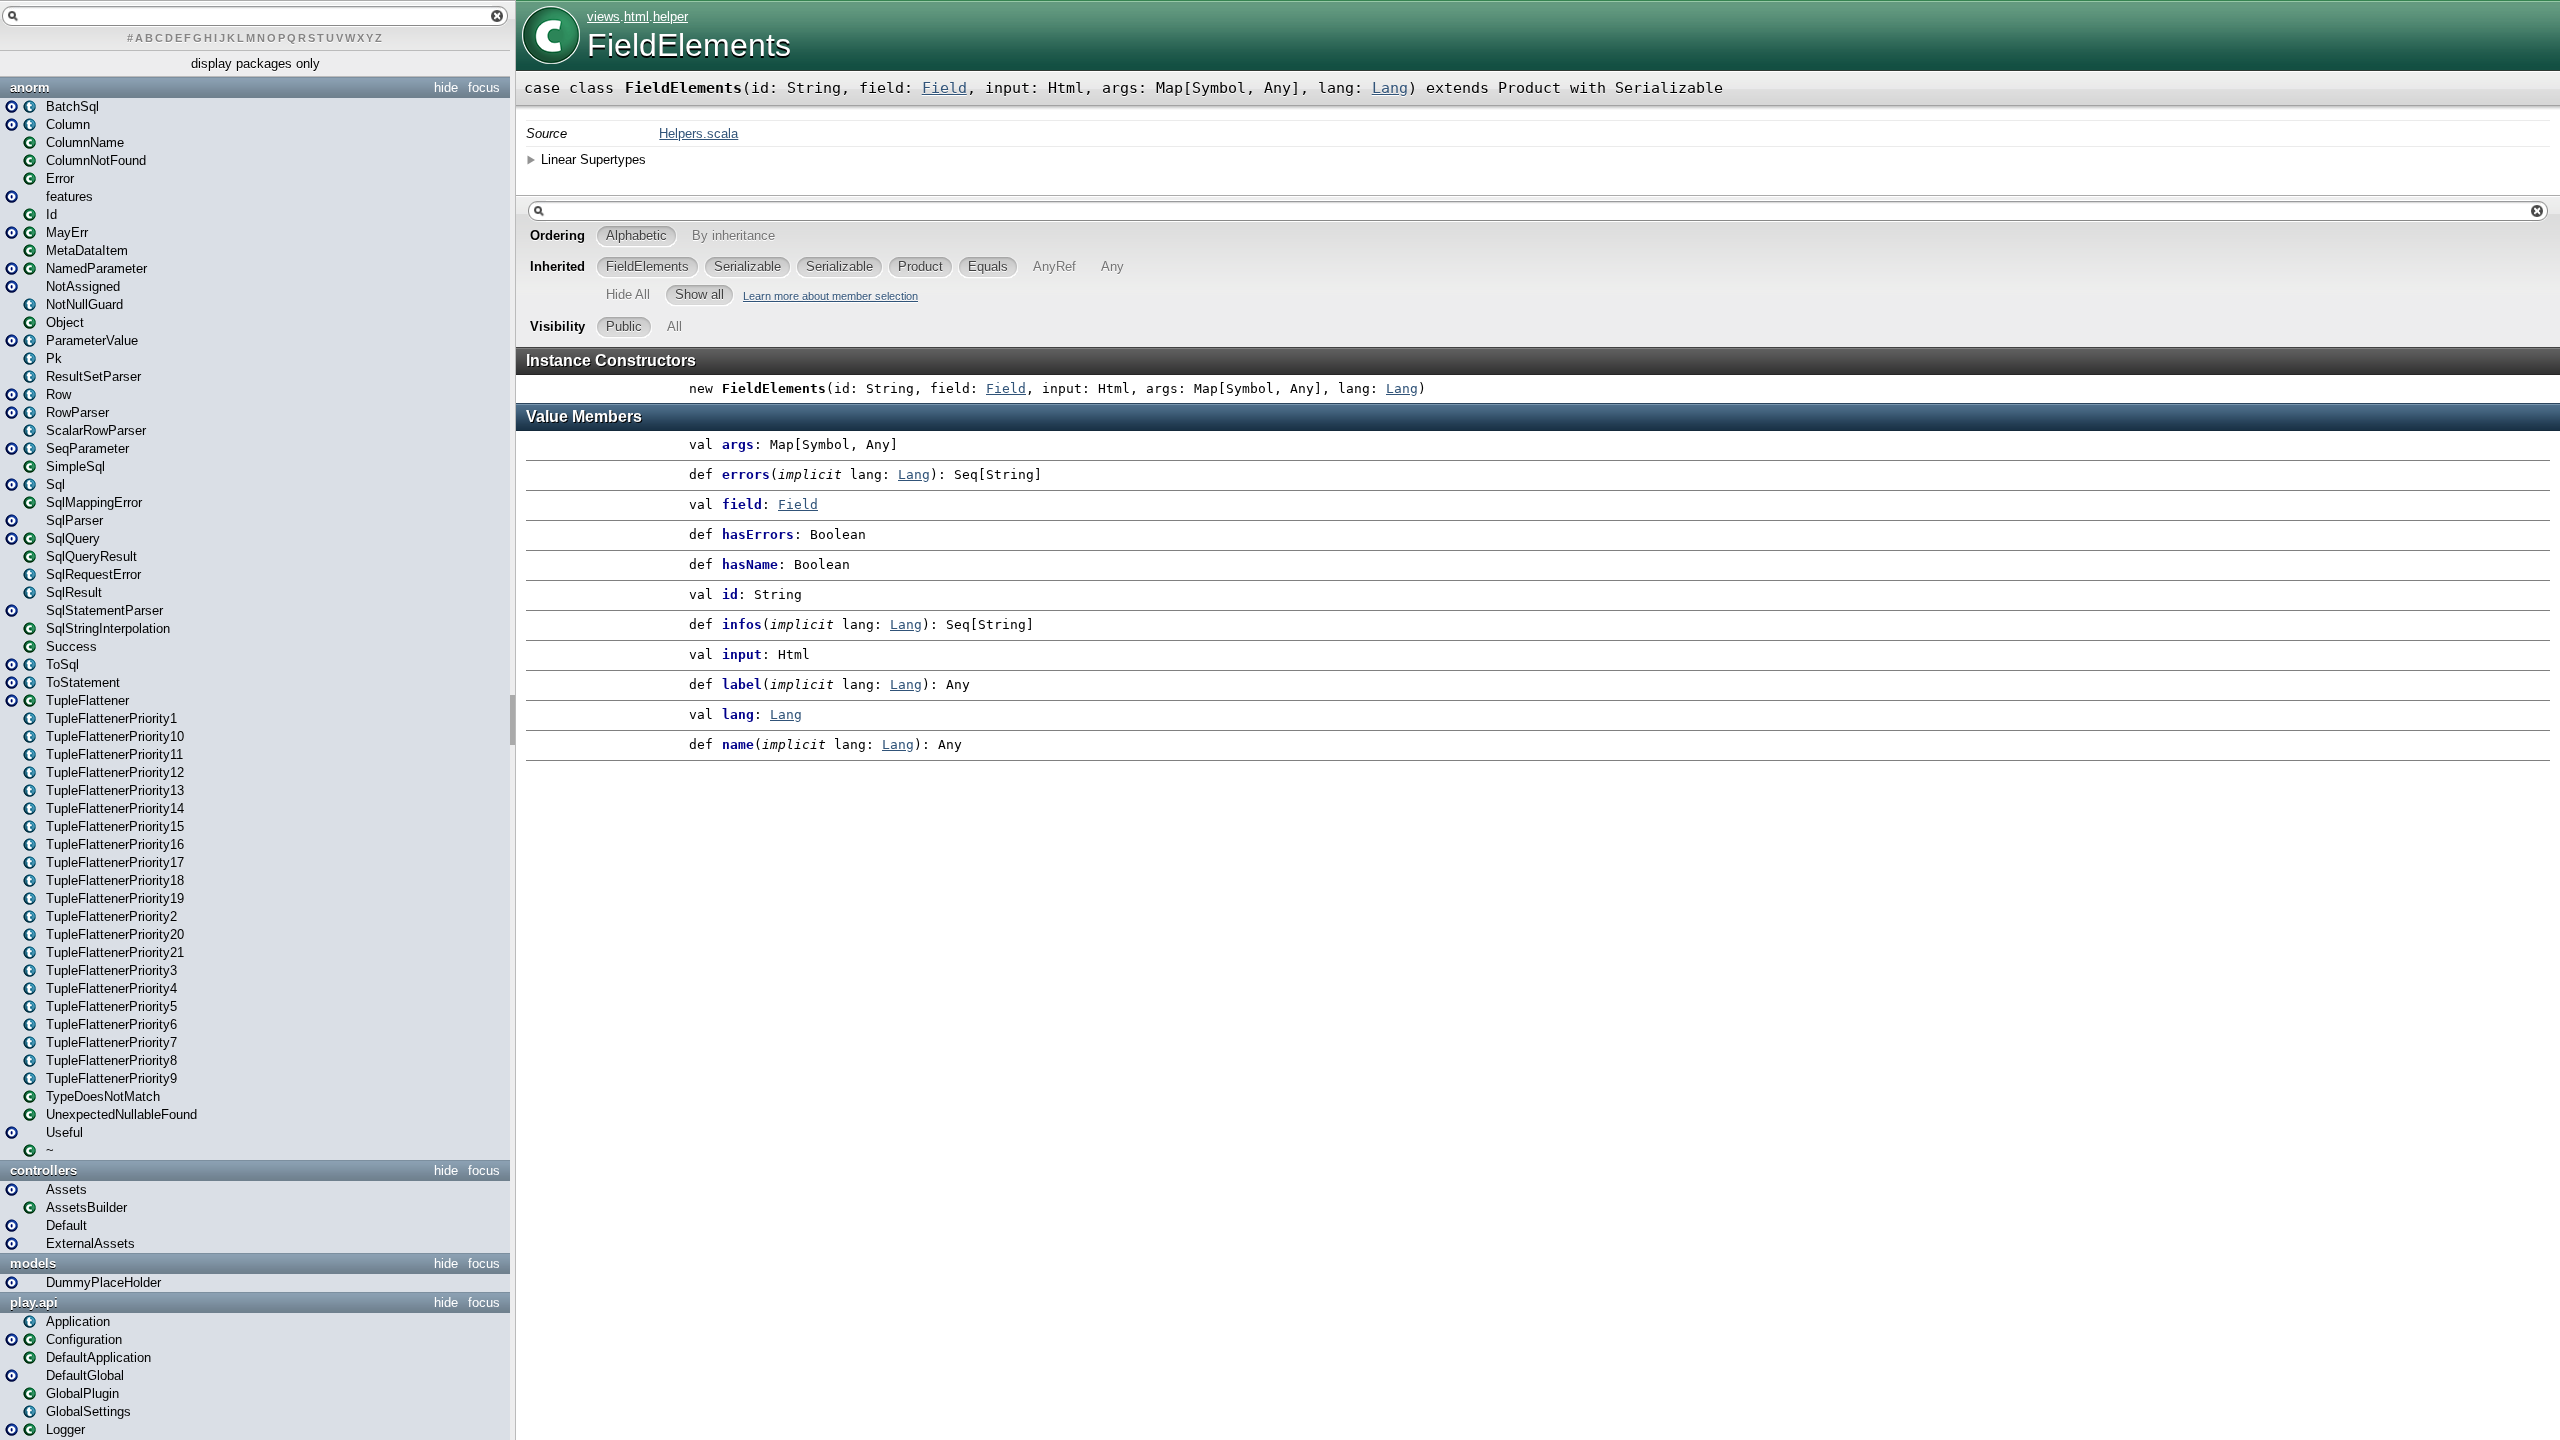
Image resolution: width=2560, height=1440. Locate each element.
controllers (43, 1170)
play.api (34, 1302)
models (33, 1263)
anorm (30, 87)
